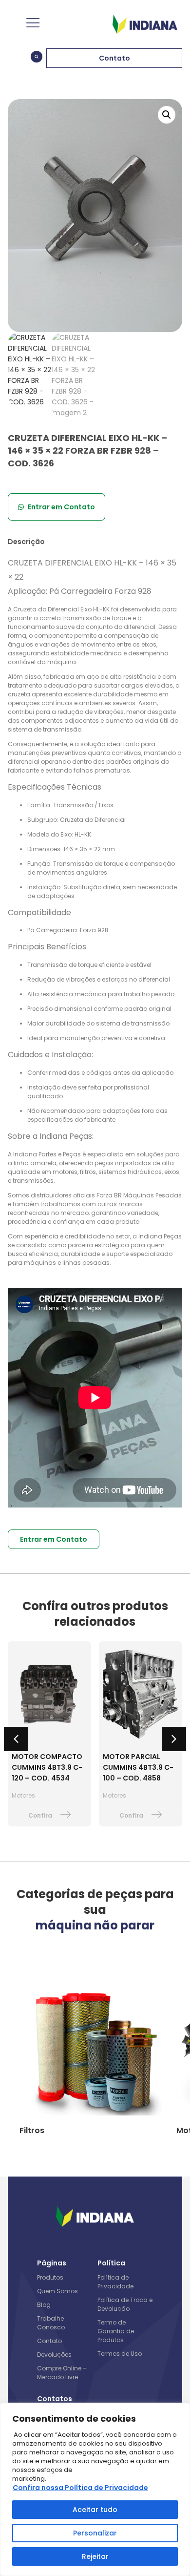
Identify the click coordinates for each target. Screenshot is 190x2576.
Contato (49, 2341)
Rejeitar (95, 2556)
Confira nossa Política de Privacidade (80, 2488)
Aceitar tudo (95, 2510)
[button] (167, 115)
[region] (95, 2489)
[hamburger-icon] (32, 24)
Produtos (50, 2277)
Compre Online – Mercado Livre (62, 2373)
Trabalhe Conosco (51, 2323)
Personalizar (95, 2533)
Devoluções (54, 2355)
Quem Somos (57, 2291)
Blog (44, 2305)
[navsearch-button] (37, 58)
